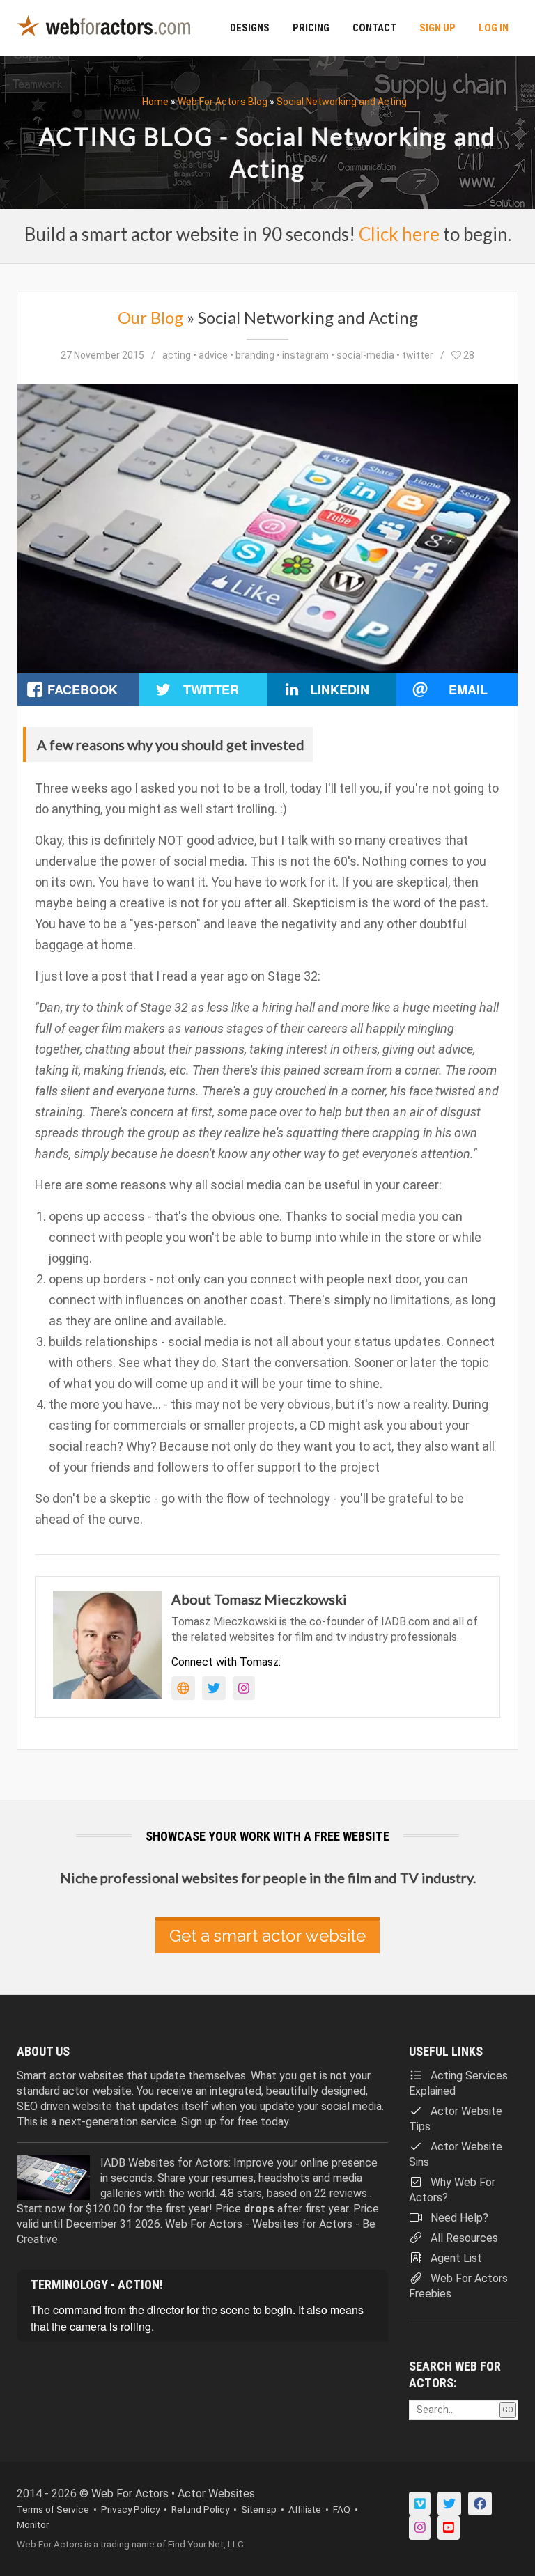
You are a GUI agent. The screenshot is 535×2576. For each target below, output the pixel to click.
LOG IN (494, 28)
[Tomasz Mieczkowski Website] (183, 1688)
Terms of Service (53, 2509)
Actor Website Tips (456, 2119)
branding (255, 355)
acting (177, 355)
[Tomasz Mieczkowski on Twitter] (214, 1688)
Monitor (33, 2524)
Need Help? (458, 2218)
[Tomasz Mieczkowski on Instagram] (244, 1688)
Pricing (311, 28)
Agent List (455, 2258)
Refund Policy (200, 2509)
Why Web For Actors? (452, 2190)
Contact (374, 28)
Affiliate (305, 2509)
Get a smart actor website (267, 1936)
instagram (305, 355)
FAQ (342, 2509)
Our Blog (150, 317)
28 (468, 355)
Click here (399, 234)
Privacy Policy (130, 2509)
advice (213, 355)
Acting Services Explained (458, 2083)
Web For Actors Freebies (458, 2286)
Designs (250, 28)
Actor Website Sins (456, 2154)
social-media (365, 355)
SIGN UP (437, 28)
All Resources (463, 2238)
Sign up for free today (235, 2122)
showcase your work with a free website (267, 1836)
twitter (418, 355)
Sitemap (259, 2509)
